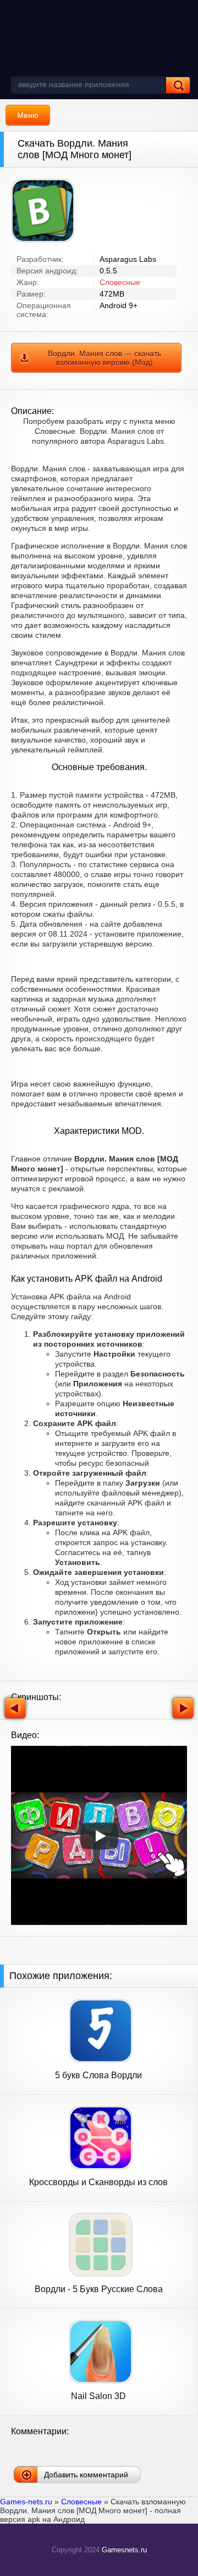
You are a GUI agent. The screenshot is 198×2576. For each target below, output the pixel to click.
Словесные (120, 282)
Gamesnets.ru (124, 2550)
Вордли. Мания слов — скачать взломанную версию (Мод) (105, 358)
